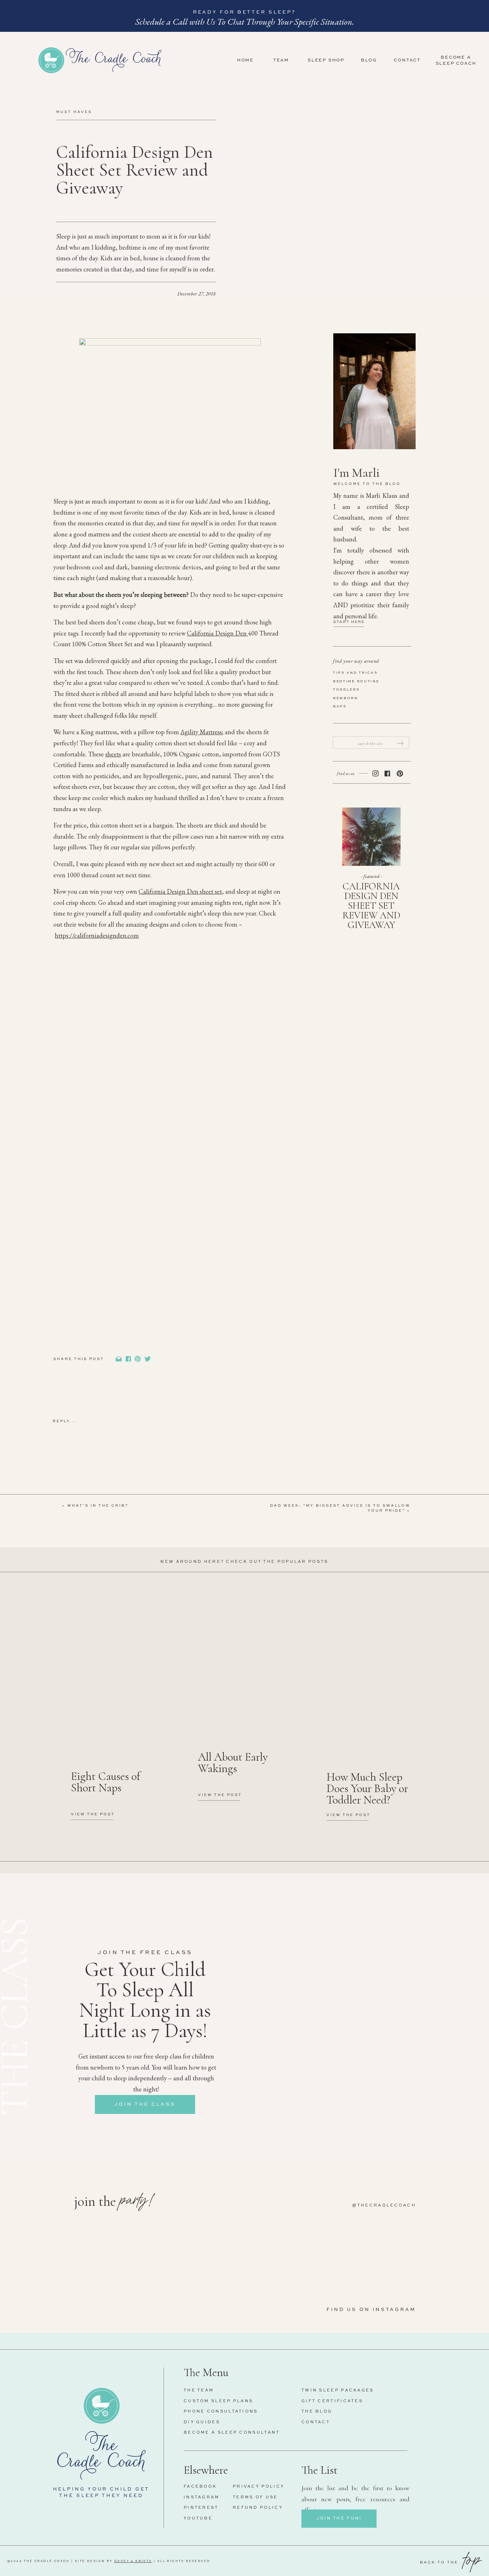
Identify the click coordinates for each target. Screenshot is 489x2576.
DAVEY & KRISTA (133, 2561)
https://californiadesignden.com (97, 935)
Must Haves (74, 112)
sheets (113, 754)
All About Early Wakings (233, 1763)
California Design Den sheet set (180, 891)
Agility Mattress (201, 732)
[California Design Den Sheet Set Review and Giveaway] (371, 837)
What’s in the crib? (98, 1506)
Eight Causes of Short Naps (105, 1782)
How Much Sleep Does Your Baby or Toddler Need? (367, 1788)
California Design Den (217, 633)
